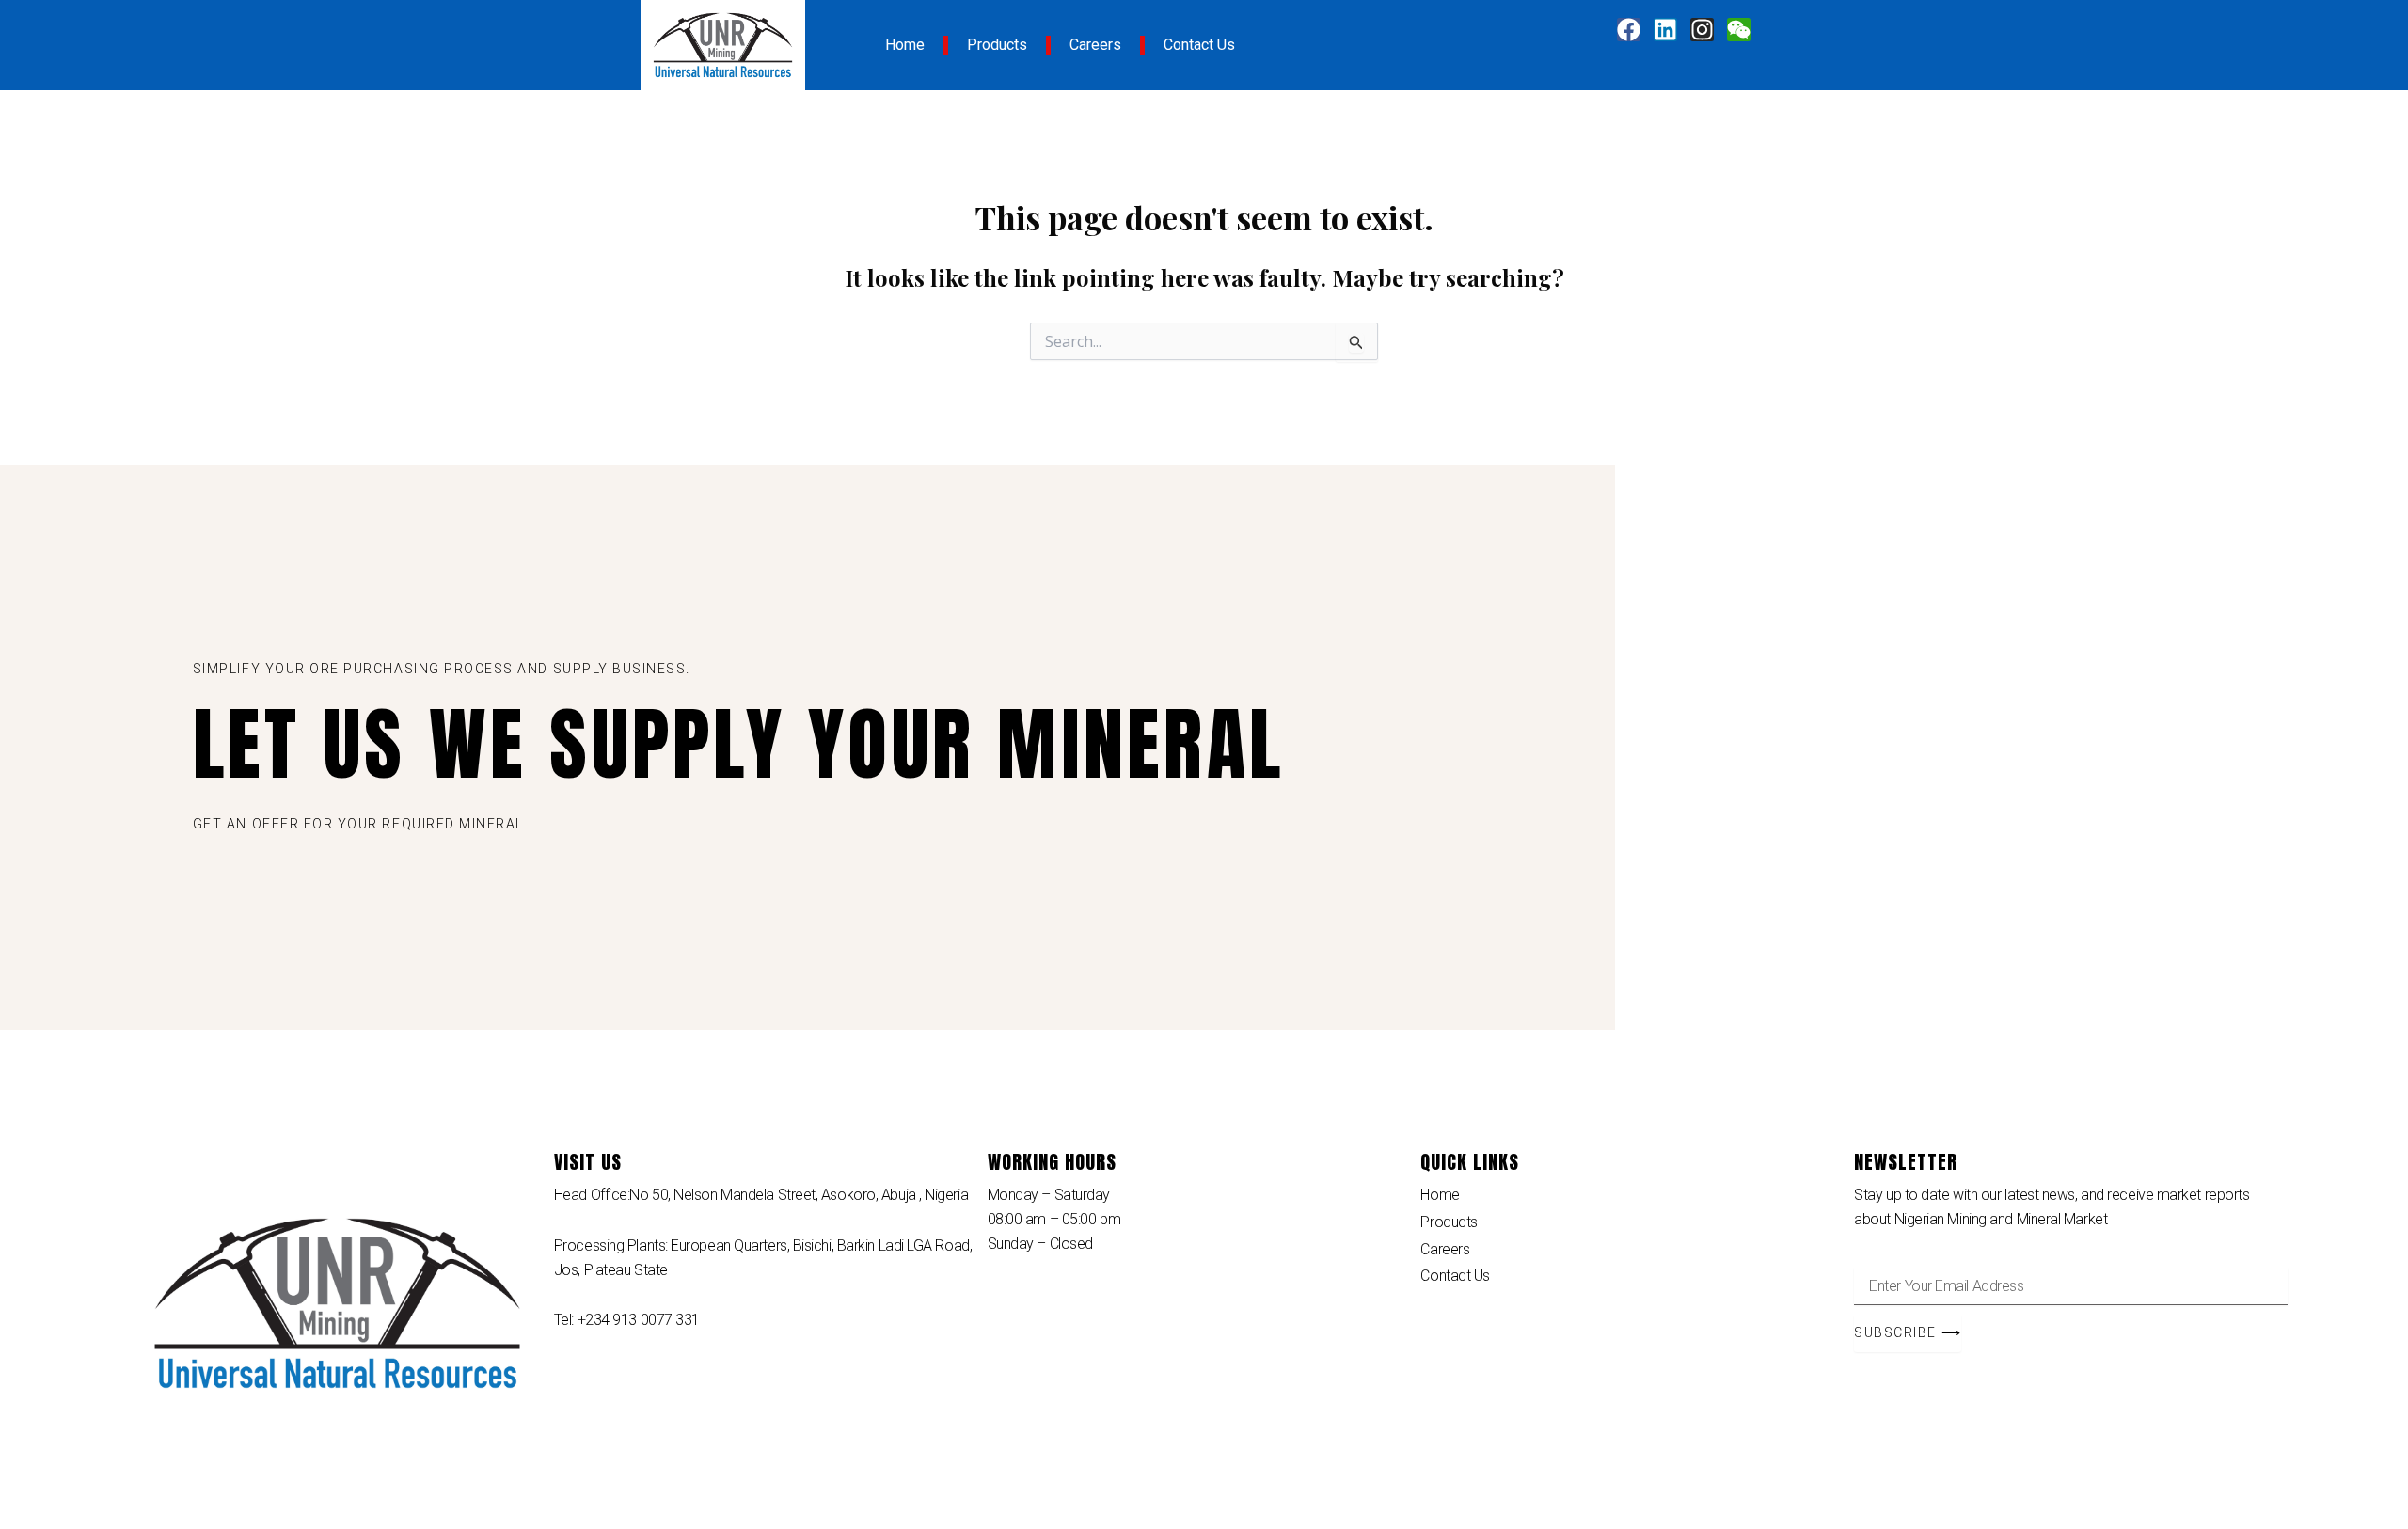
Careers (1095, 45)
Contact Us (1199, 45)
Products (997, 45)
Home (905, 45)
